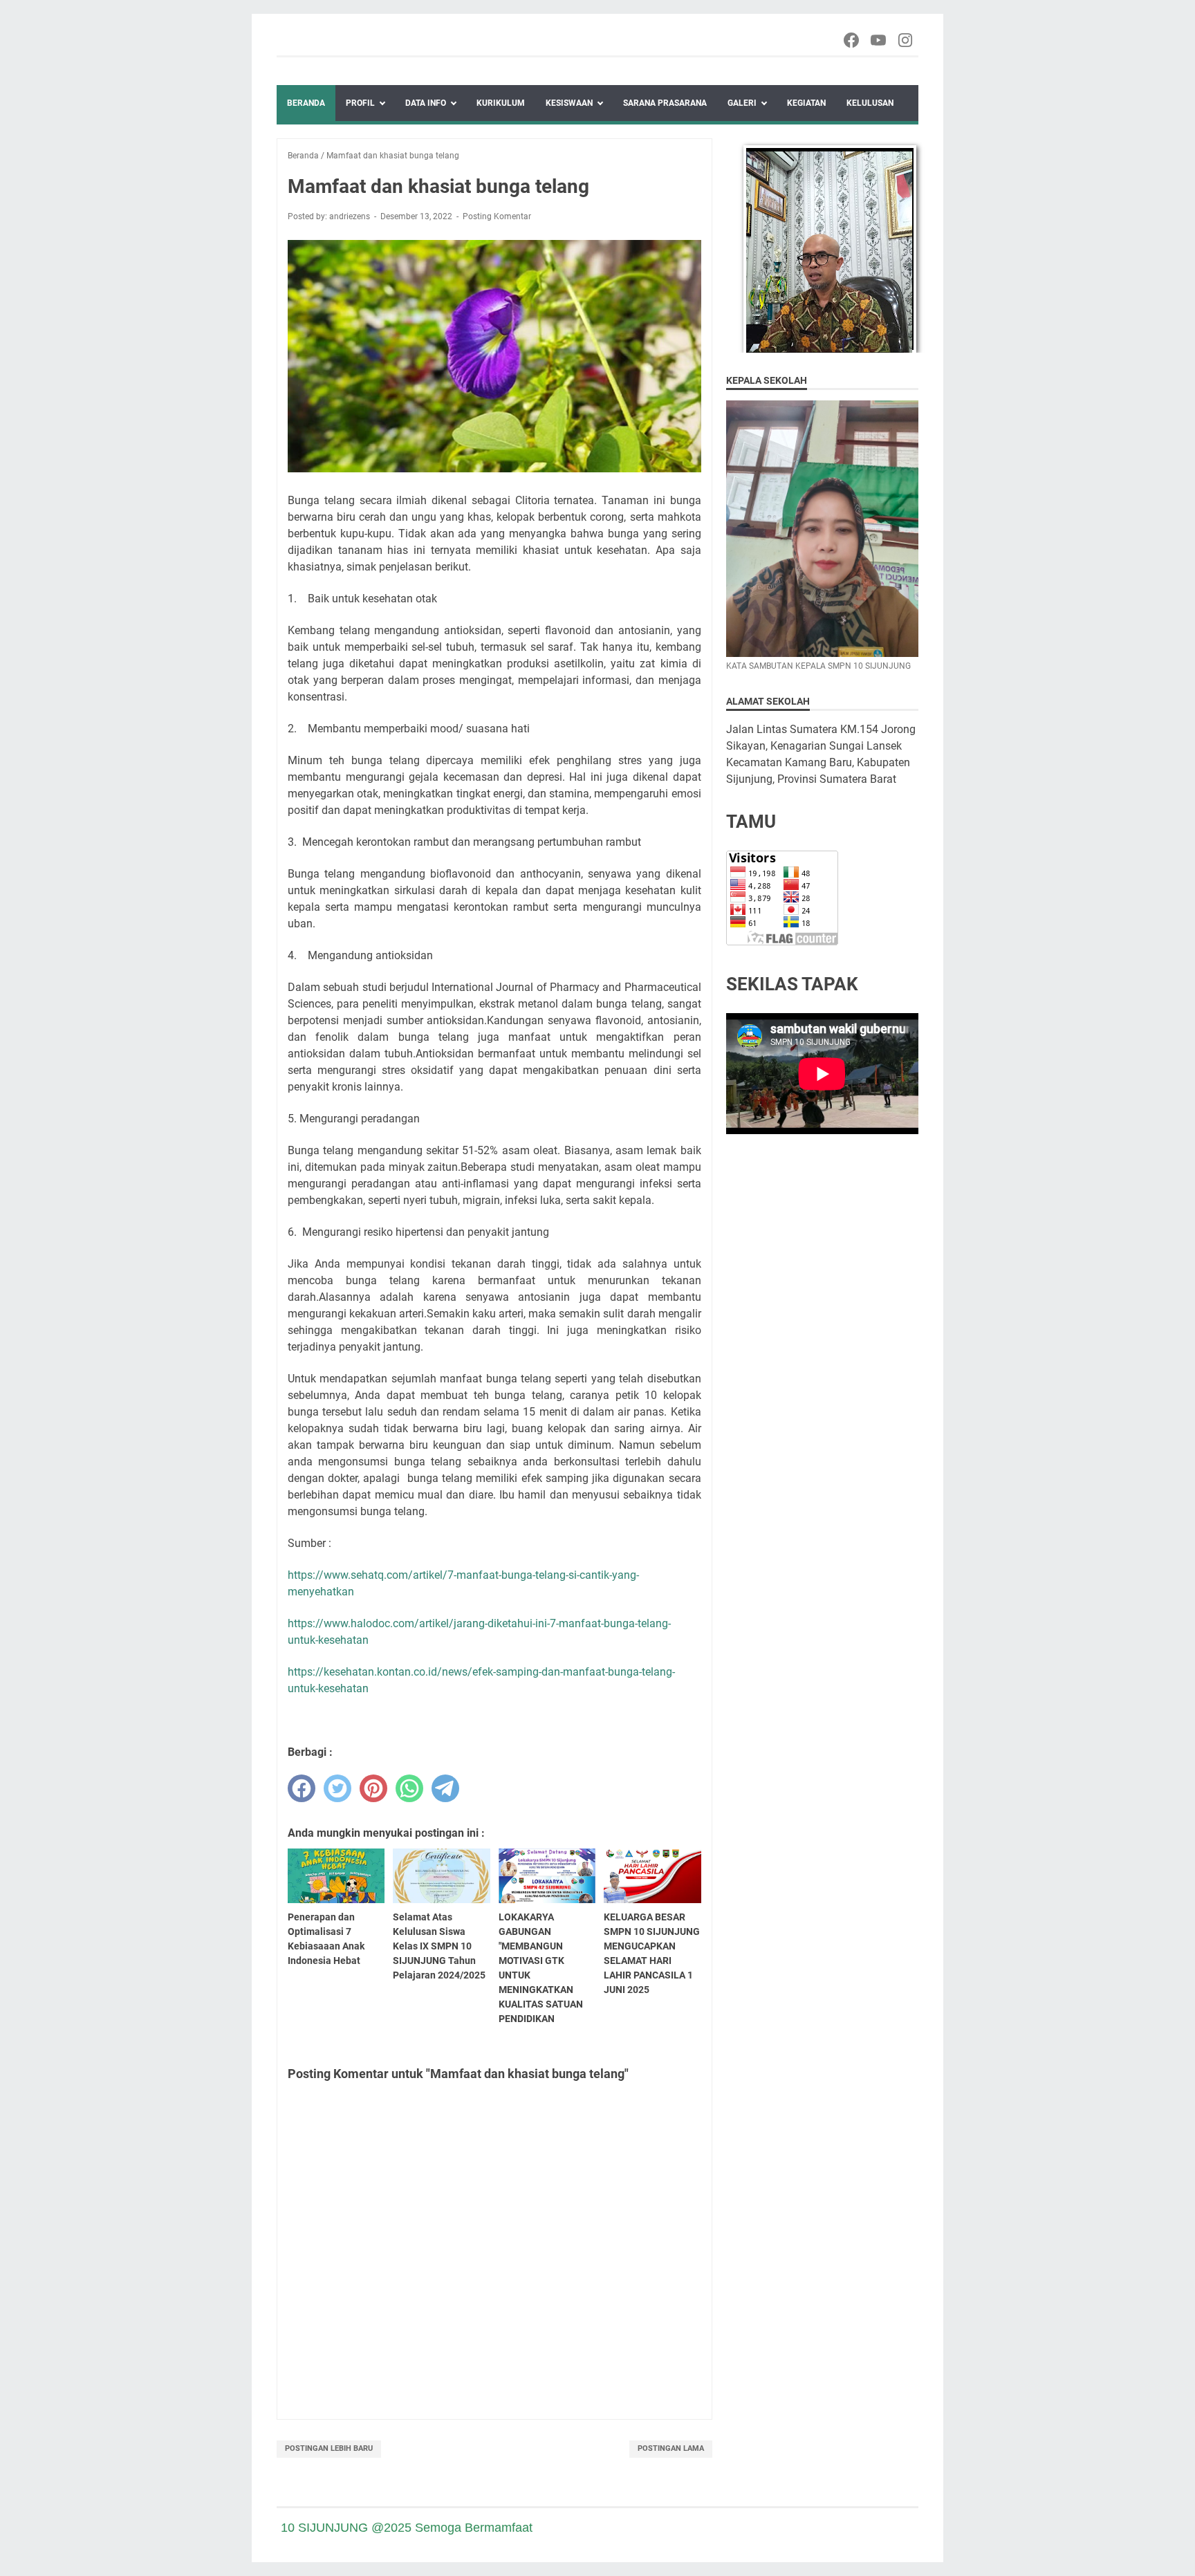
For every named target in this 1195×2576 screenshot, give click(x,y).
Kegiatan (806, 103)
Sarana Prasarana (665, 103)
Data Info (426, 103)
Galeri (742, 103)
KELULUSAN (870, 103)
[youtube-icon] (879, 40)
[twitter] (337, 1788)
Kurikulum (501, 103)
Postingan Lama (671, 2448)
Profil (360, 103)
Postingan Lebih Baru (329, 2448)
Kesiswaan (569, 103)
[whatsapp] (409, 1788)
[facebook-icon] (852, 40)
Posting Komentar (497, 216)
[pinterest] (373, 1788)
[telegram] (445, 1788)
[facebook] (302, 1788)
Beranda (306, 103)
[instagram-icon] (906, 40)
